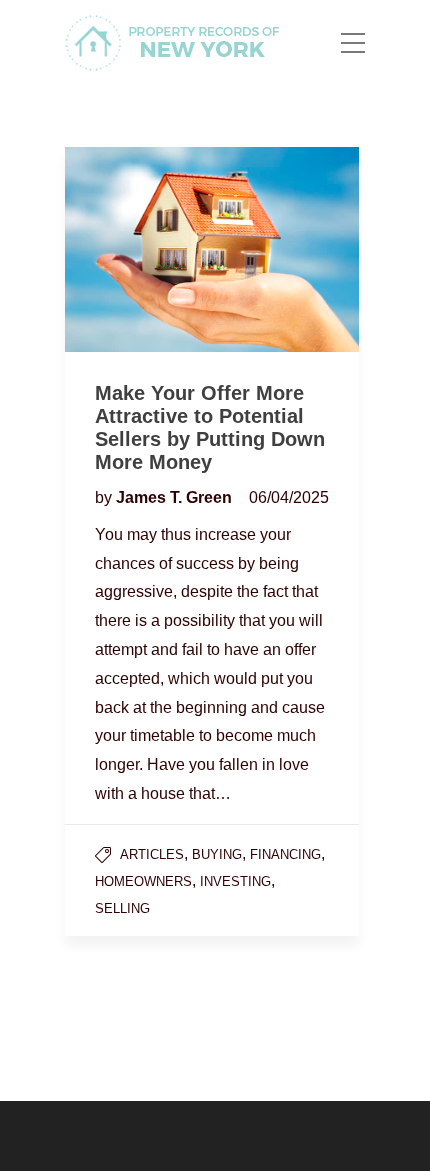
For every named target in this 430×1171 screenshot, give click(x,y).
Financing (285, 854)
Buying (217, 854)
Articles (152, 854)
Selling (122, 908)
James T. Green (176, 497)
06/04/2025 (289, 497)
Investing (235, 881)
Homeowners (143, 881)
